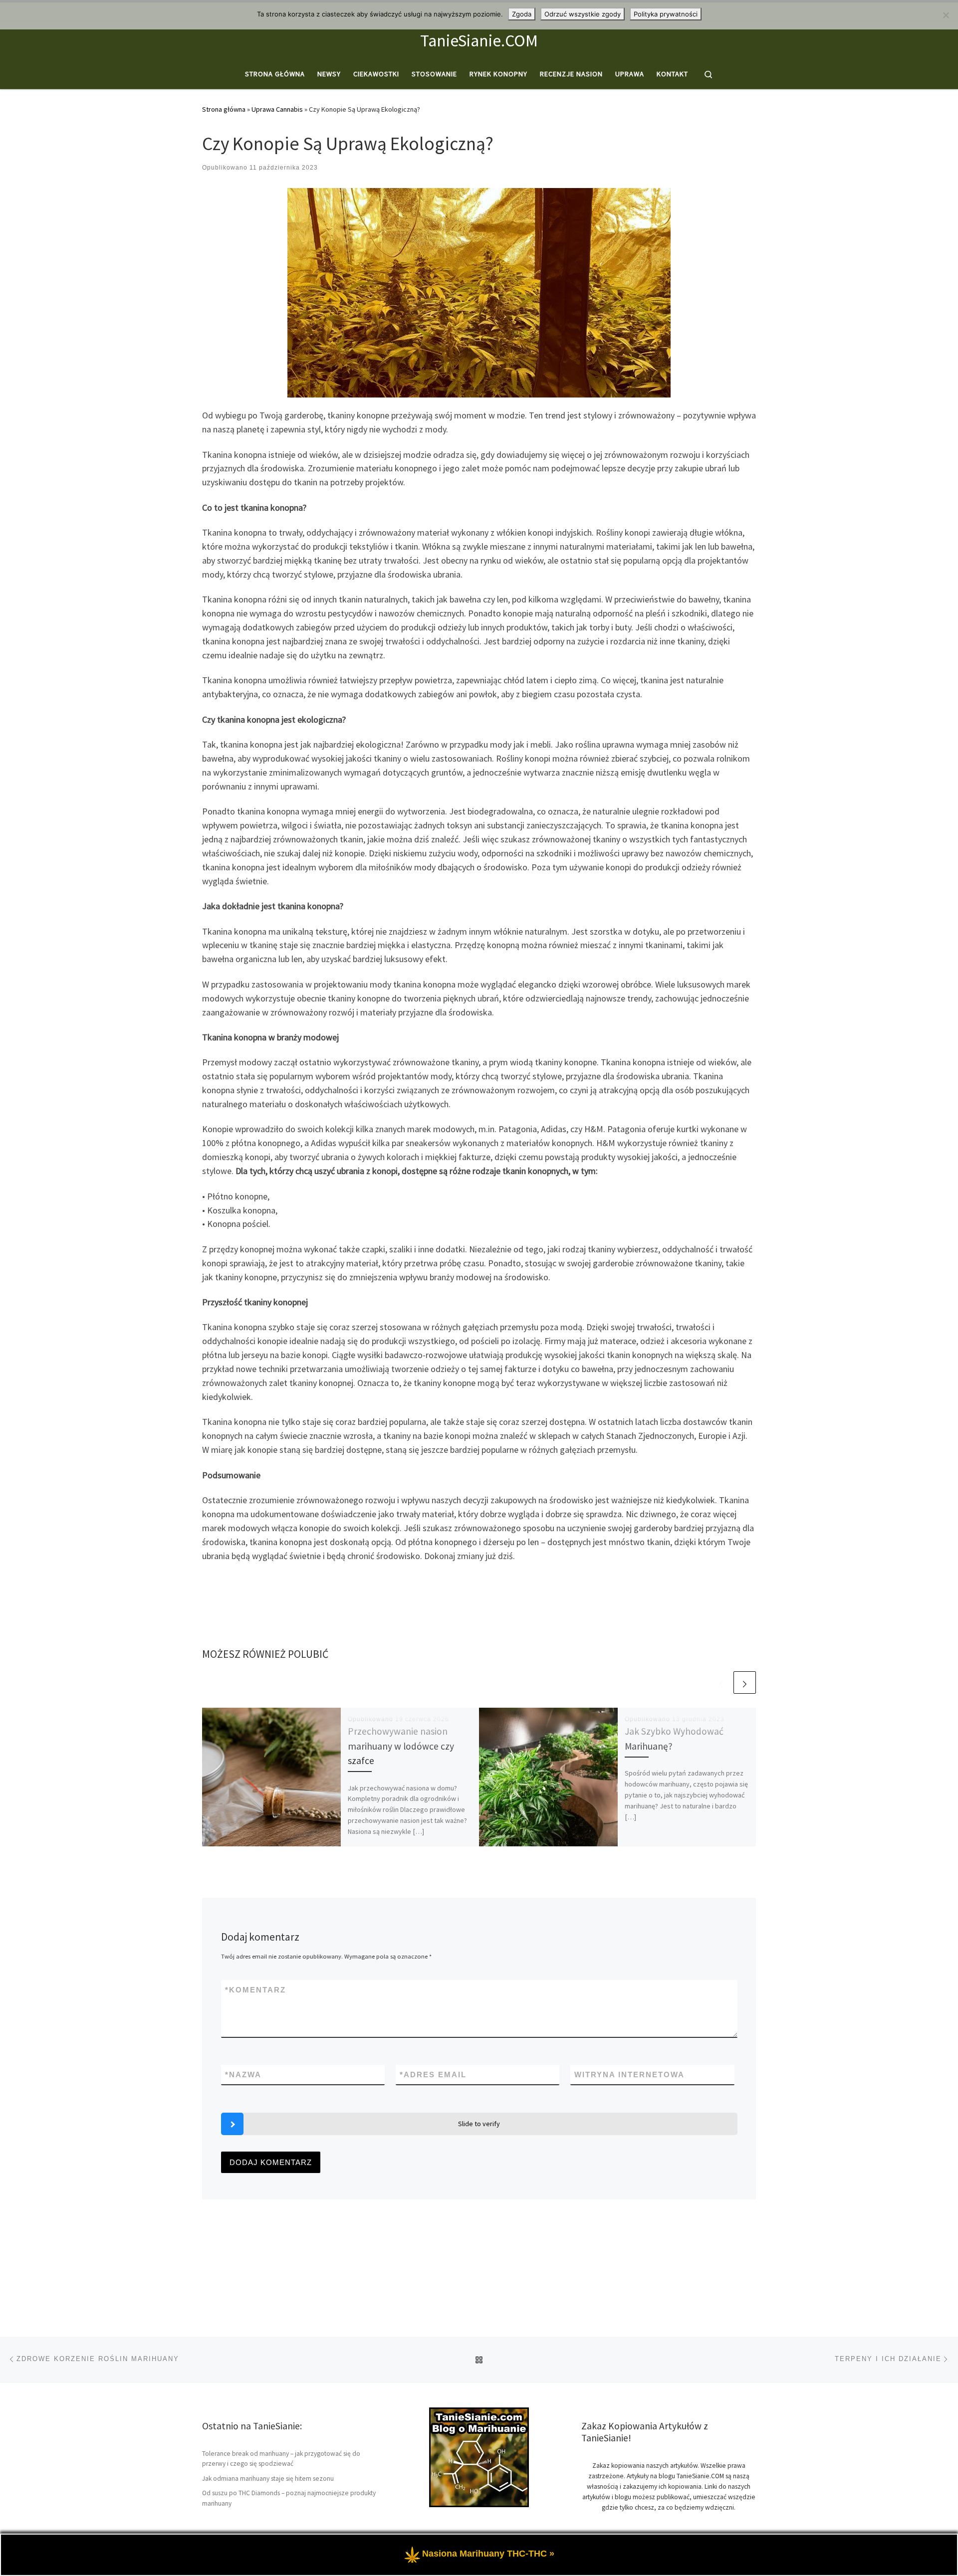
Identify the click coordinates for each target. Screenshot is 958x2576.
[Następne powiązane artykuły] (745, 1683)
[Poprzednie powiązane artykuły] (721, 1683)
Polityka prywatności (666, 14)
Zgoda (522, 14)
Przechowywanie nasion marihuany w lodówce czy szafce (401, 1746)
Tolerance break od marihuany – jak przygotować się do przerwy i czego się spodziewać (281, 2459)
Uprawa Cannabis (277, 109)
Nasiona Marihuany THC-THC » (488, 2554)
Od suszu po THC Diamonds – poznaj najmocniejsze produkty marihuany (289, 2498)
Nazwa (243, 2075)
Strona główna (224, 109)
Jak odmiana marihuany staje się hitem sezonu (268, 2478)
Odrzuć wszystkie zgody (583, 14)
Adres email (433, 2075)
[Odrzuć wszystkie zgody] (946, 15)
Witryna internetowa (629, 2075)
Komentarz (255, 1990)
